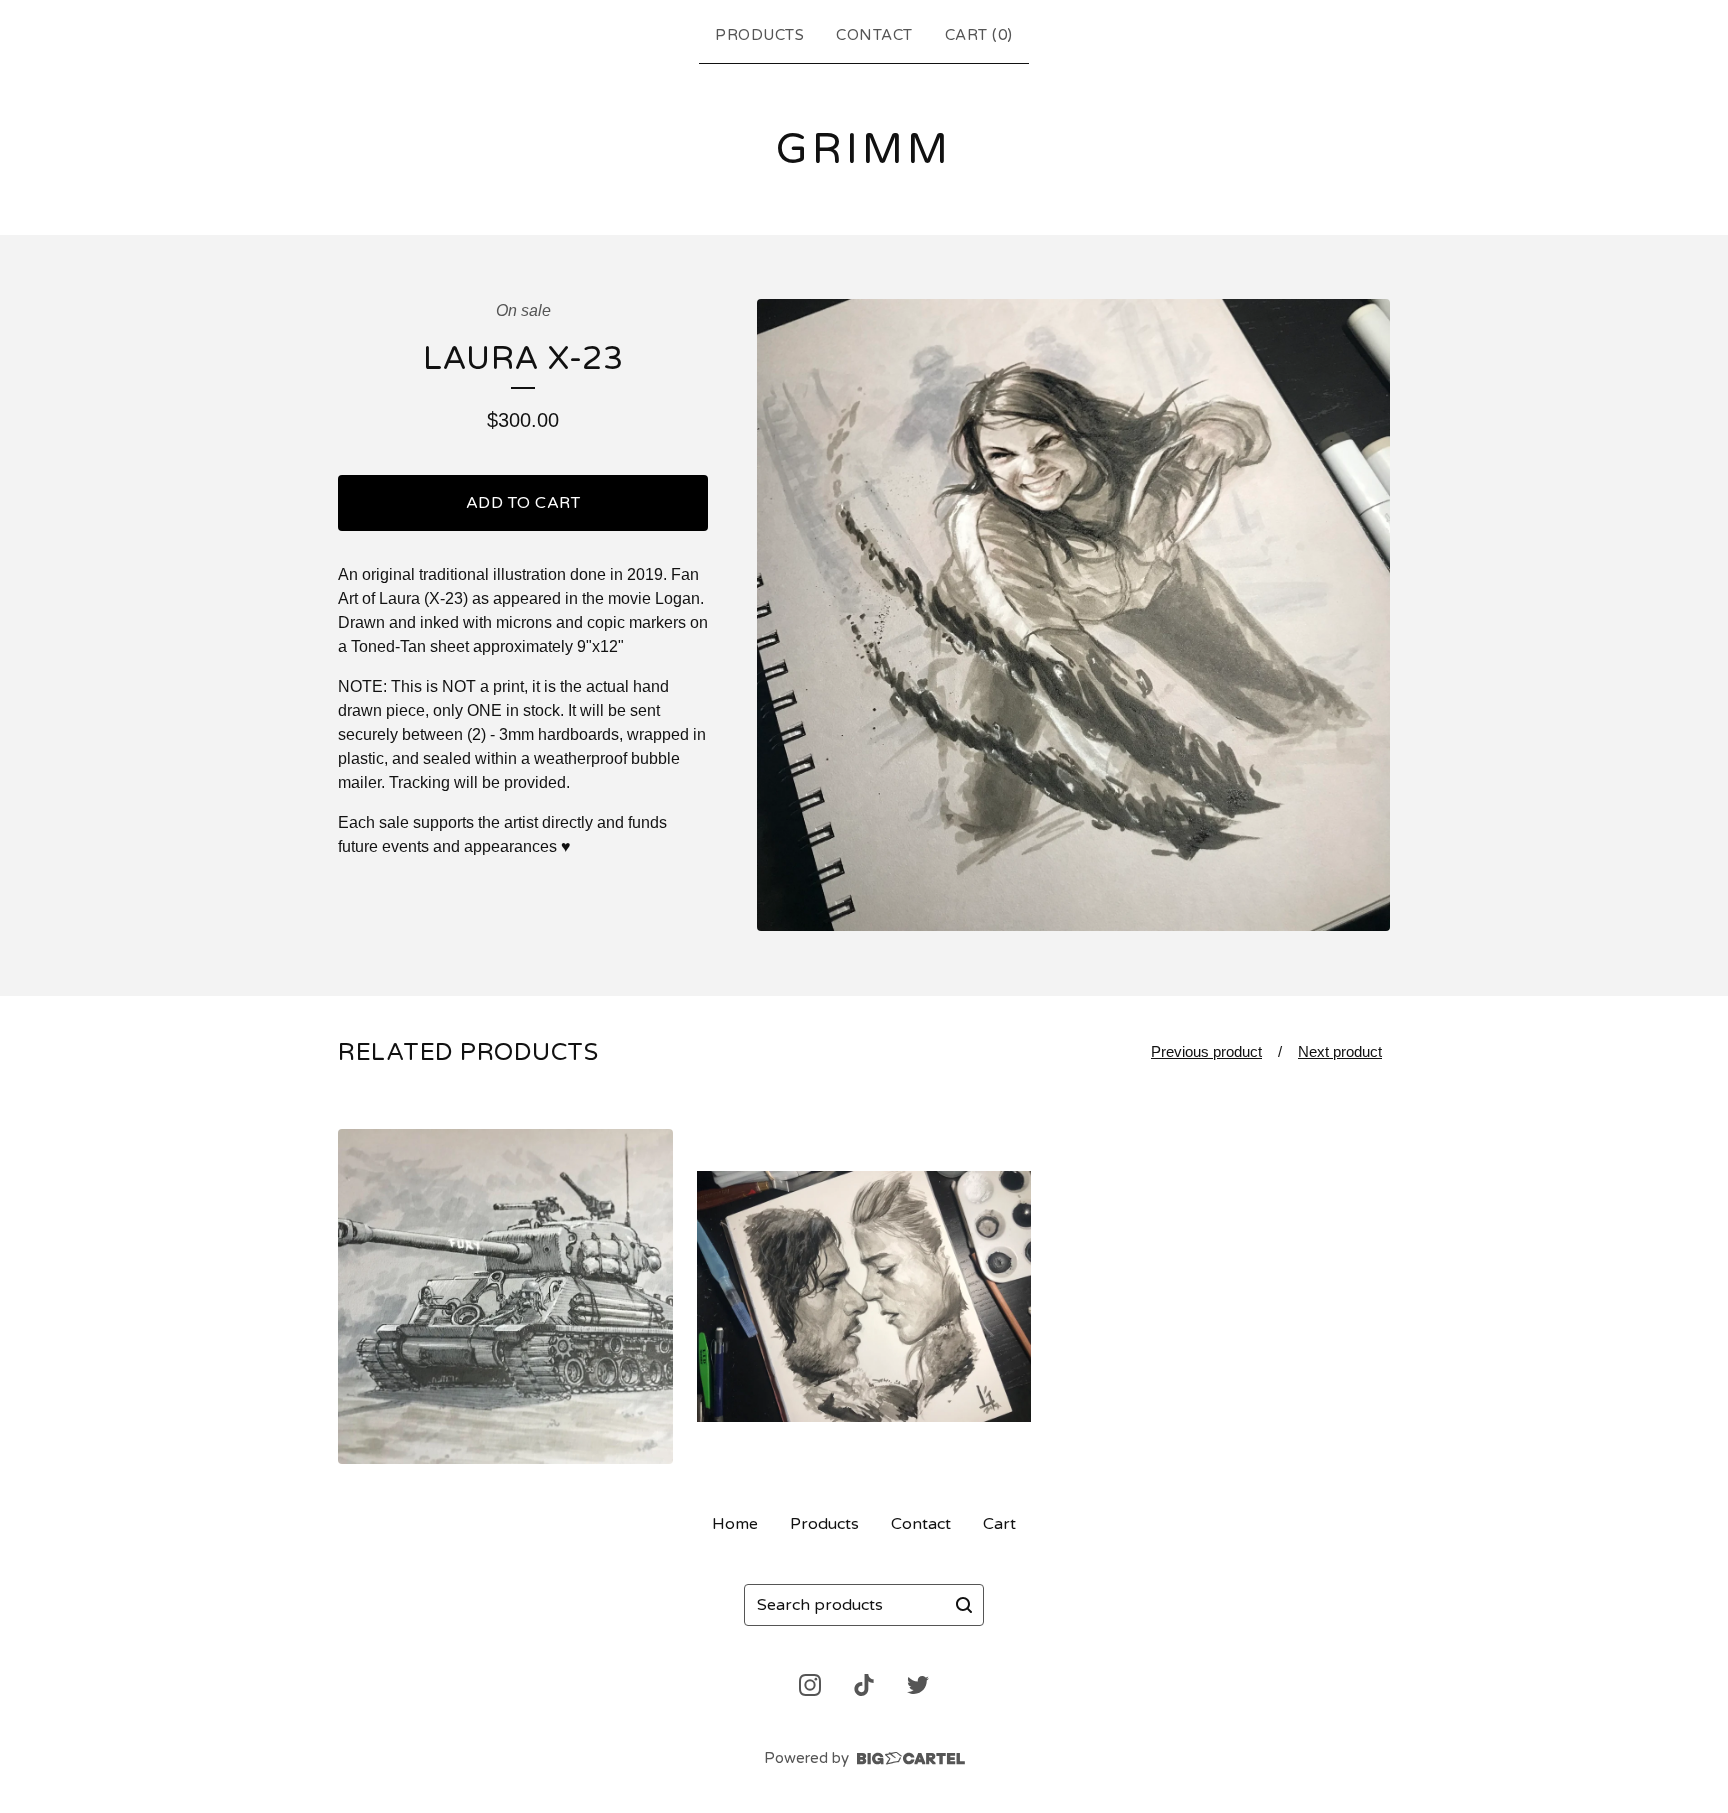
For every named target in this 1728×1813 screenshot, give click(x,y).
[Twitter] (918, 1685)
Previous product (1206, 1051)
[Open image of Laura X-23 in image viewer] (1073, 615)
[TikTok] (864, 1685)
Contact (874, 35)
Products (759, 35)
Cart (999, 1524)
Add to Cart (523, 503)
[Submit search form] (964, 1605)
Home (735, 1524)
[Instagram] (810, 1685)
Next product (1340, 1051)
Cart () (979, 35)
